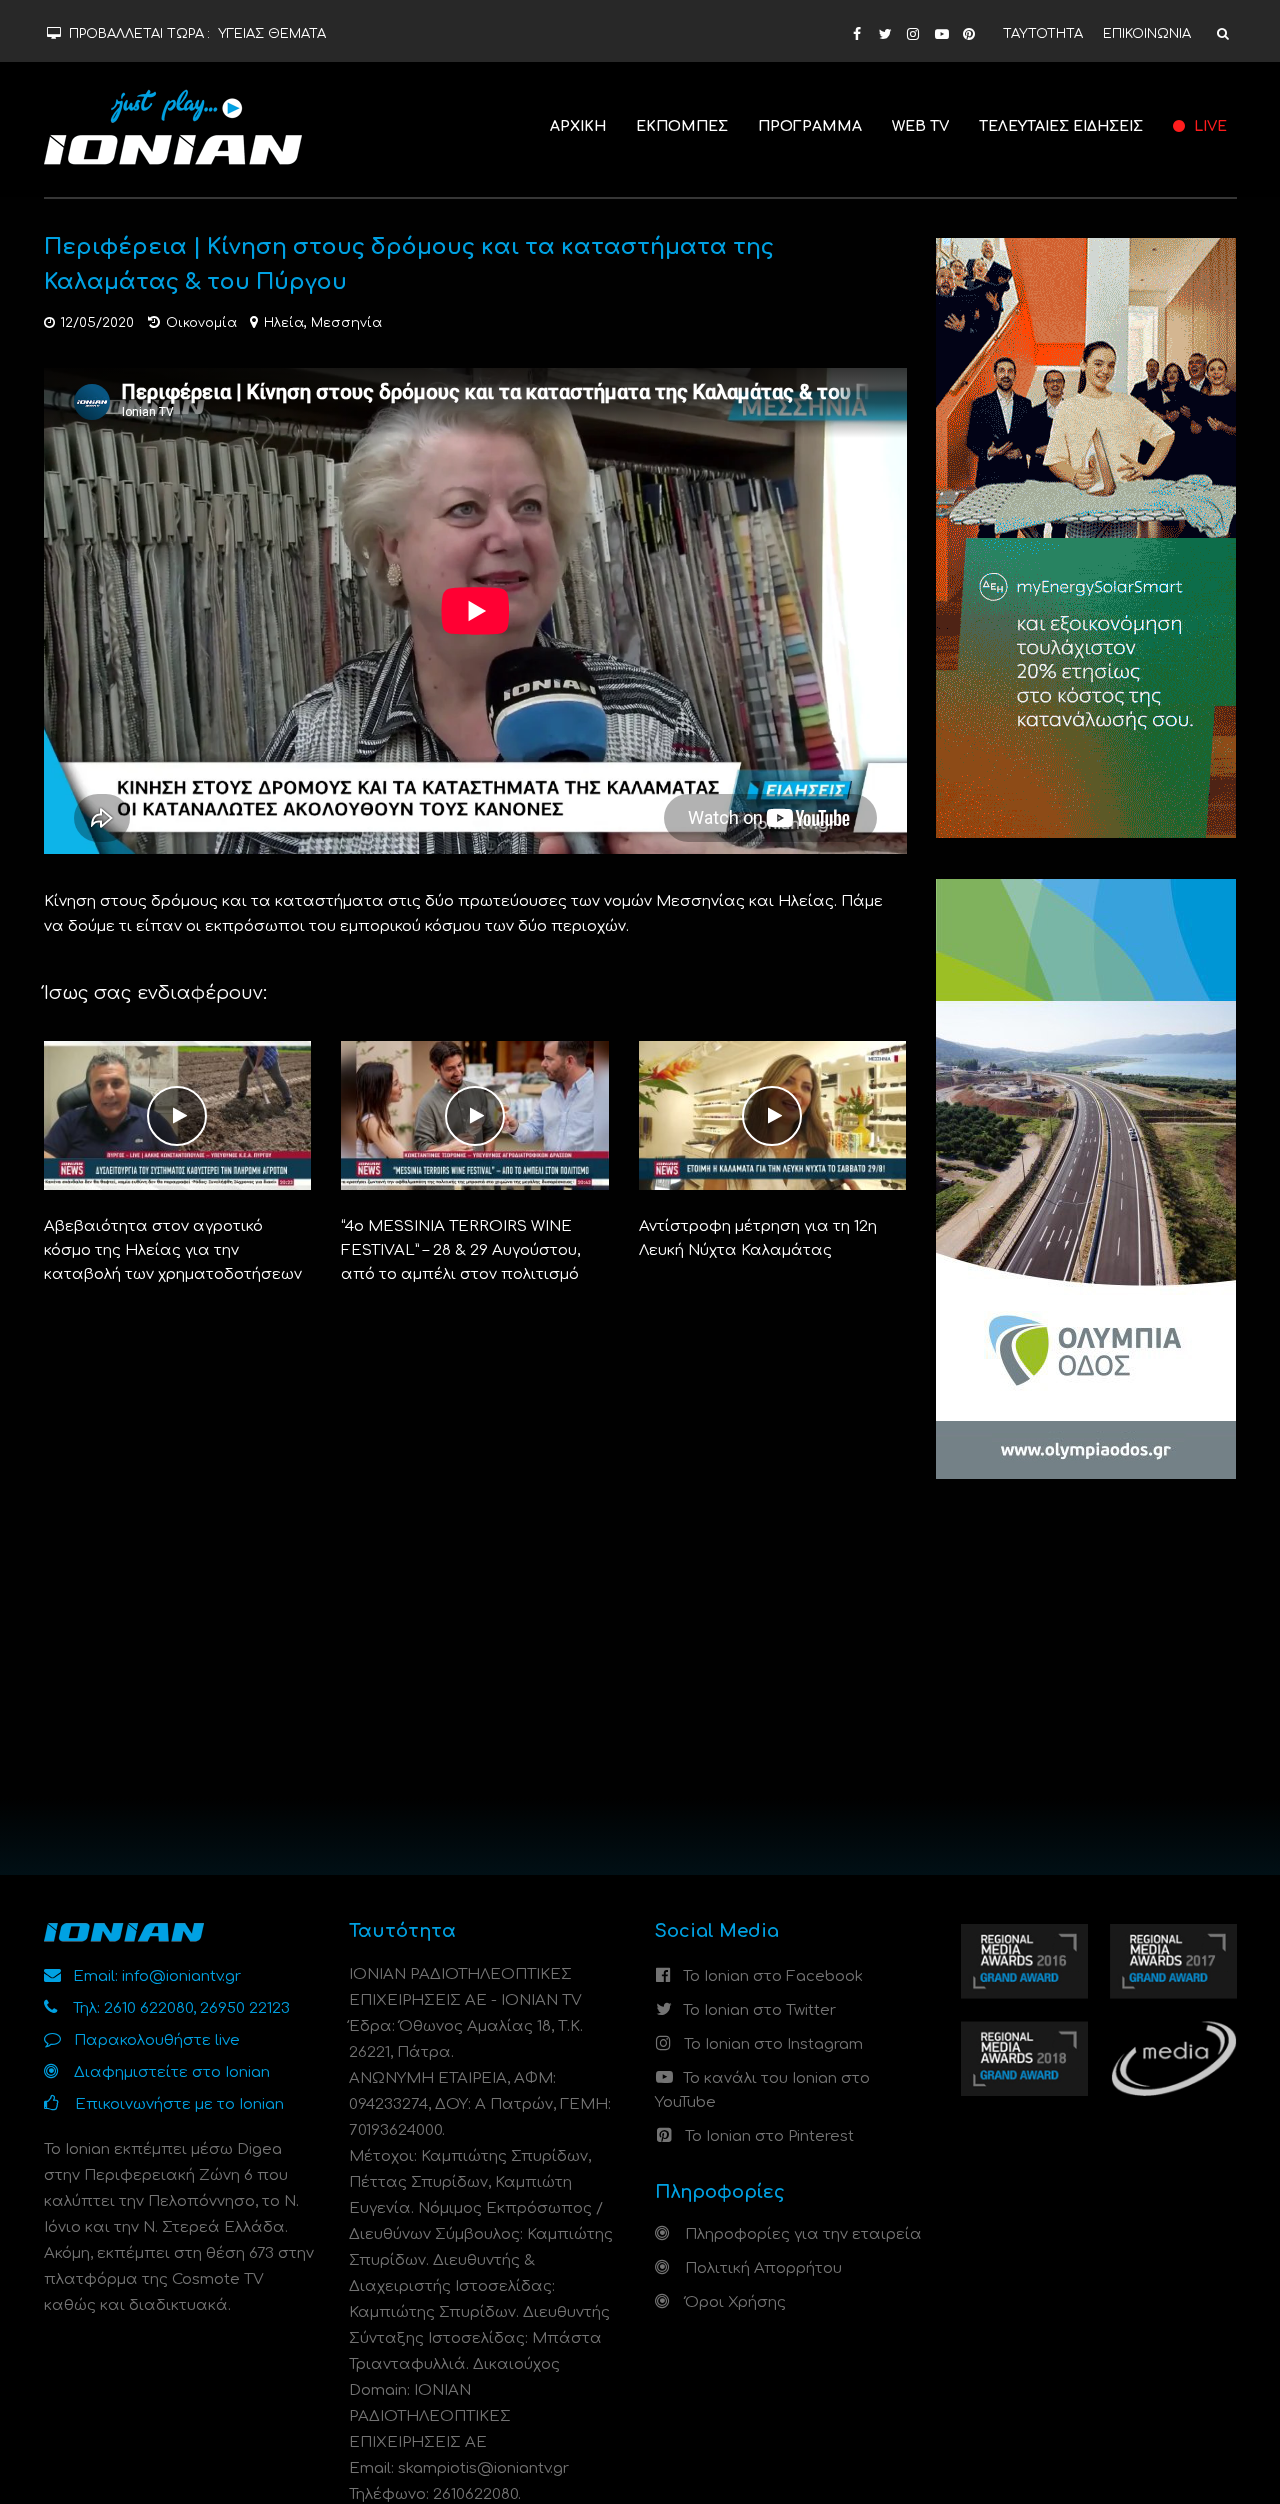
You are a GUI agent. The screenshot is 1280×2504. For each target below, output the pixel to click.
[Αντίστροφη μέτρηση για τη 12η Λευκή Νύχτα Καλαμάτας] (773, 1115)
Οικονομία (201, 323)
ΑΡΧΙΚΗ (578, 126)
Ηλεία (284, 323)
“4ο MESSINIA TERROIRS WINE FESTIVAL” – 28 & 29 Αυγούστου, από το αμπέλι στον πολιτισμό (460, 1250)
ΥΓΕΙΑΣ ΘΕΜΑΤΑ (272, 34)
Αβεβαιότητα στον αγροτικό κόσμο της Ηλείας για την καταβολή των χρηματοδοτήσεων (173, 1250)
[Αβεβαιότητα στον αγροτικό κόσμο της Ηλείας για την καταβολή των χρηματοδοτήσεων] (178, 1115)
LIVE (1208, 126)
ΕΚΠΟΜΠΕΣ (682, 126)
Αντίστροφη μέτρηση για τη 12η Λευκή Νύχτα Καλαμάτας (758, 1238)
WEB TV (920, 126)
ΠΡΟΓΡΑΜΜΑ (810, 126)
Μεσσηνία (346, 323)
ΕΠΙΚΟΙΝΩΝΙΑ (1147, 34)
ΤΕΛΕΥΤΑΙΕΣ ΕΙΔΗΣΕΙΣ (1061, 126)
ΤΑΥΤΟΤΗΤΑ (1043, 34)
